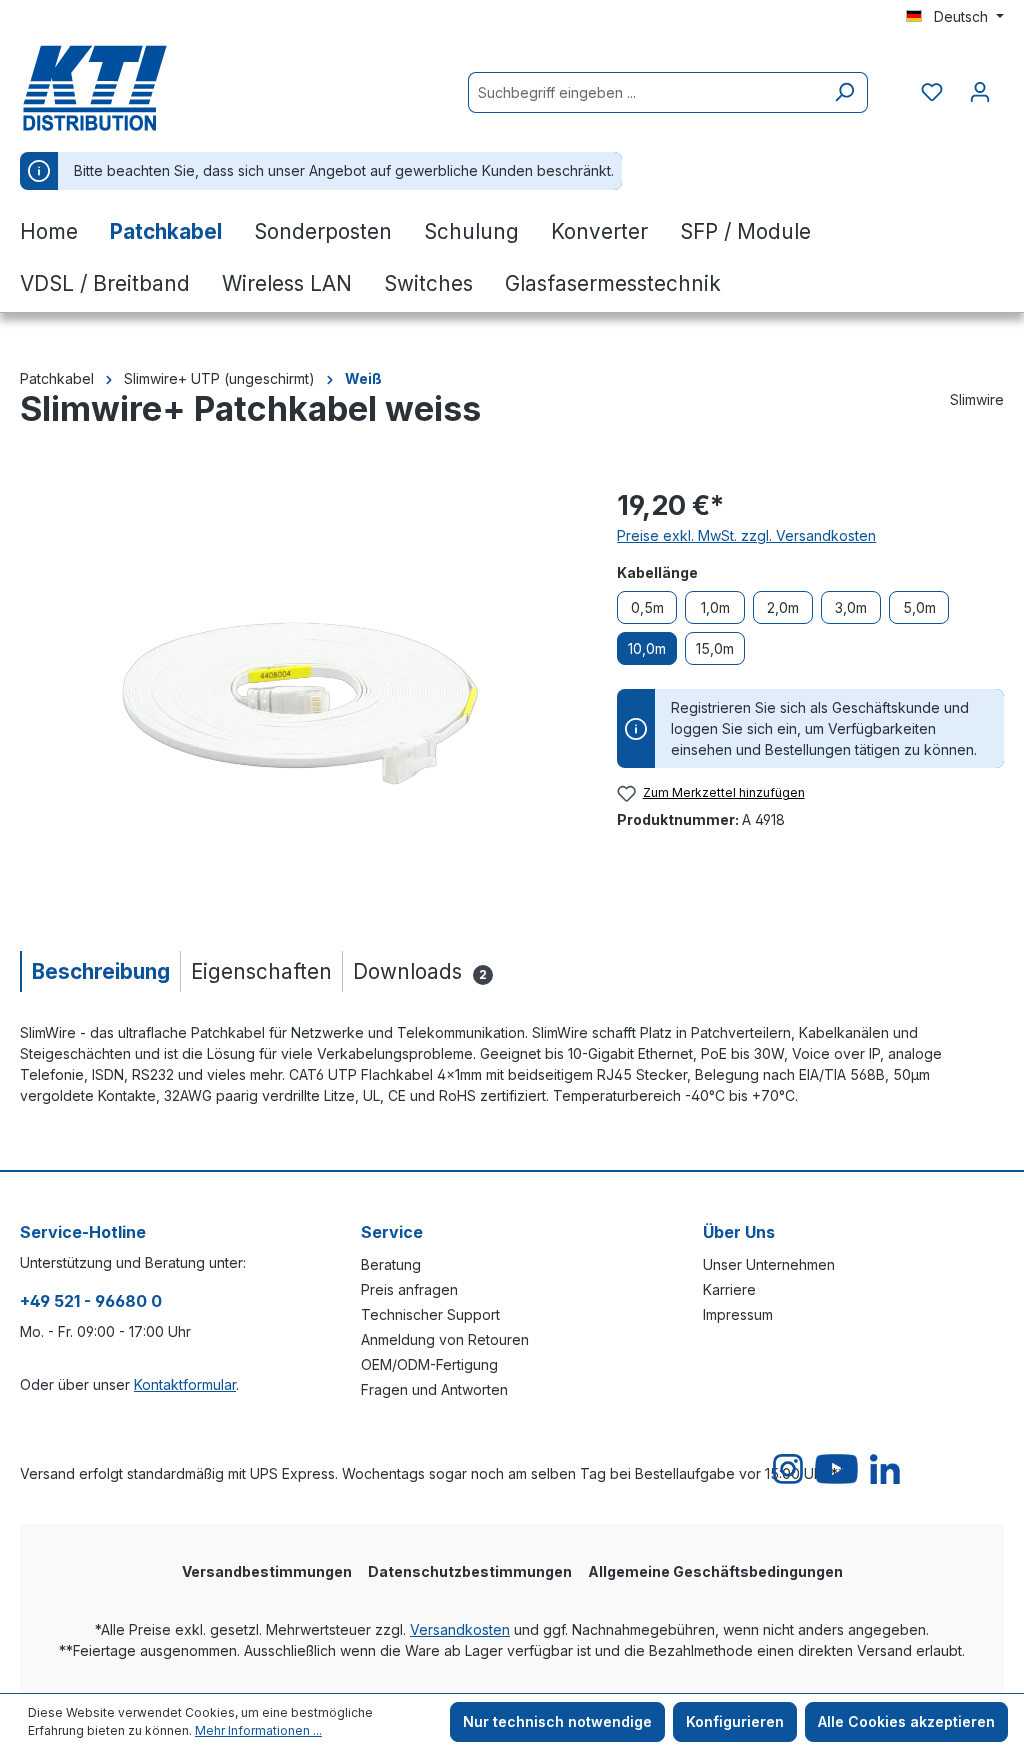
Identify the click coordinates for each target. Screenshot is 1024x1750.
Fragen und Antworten (434, 1389)
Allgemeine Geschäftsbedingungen (715, 1571)
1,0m (715, 607)
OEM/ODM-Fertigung (429, 1364)
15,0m (715, 648)
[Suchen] (844, 92)
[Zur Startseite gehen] (120, 88)
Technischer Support (430, 1314)
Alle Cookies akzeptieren (906, 1721)
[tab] (100, 971)
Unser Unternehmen (769, 1264)
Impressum (738, 1314)
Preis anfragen (409, 1289)
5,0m (919, 607)
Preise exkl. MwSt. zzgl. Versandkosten (746, 535)
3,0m (851, 607)
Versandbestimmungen (267, 1571)
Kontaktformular (185, 1384)
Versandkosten (460, 1629)
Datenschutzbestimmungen (470, 1571)
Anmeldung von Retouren (445, 1339)
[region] (298, 700)
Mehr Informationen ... (258, 1730)
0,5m (647, 607)
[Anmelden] (980, 92)
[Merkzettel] (932, 92)
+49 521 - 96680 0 (91, 1301)
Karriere (729, 1289)
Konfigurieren (735, 1721)
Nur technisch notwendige (557, 1721)
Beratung (391, 1264)
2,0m (783, 607)
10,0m (647, 648)
